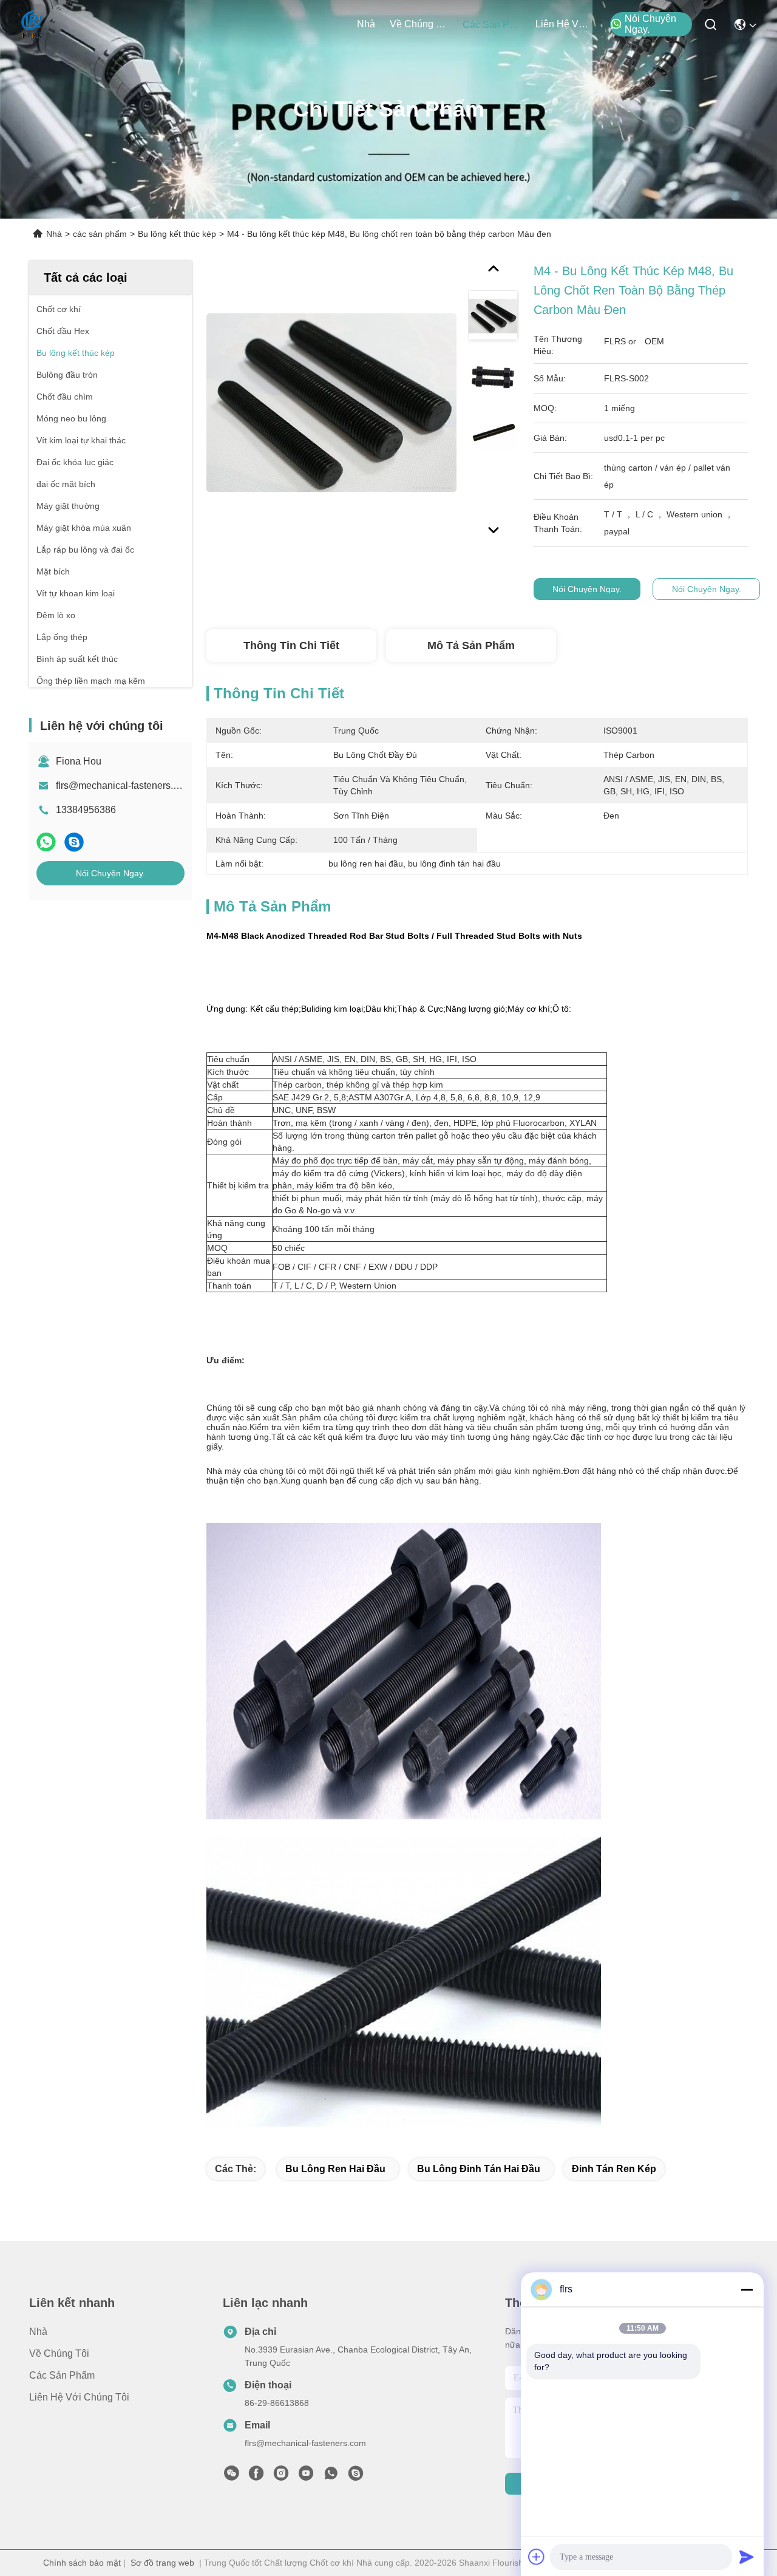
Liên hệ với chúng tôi (565, 24)
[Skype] (74, 842)
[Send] (747, 2557)
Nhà (366, 24)
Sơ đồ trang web (162, 2563)
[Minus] (747, 2289)
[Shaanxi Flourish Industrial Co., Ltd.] (32, 24)
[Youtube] (306, 2476)
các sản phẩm (492, 25)
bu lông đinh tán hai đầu (479, 2169)
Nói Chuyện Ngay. (650, 24)
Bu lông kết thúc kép (177, 234)
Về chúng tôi (419, 24)
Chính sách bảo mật (82, 2563)
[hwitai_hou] (356, 2476)
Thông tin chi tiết (291, 646)
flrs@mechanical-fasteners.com (124, 785)
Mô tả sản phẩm (471, 646)
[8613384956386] (331, 2476)
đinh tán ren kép (614, 2169)
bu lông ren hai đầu (335, 2169)
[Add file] (537, 2557)
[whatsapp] (46, 842)
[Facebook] (256, 2476)
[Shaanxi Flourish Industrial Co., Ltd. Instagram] (281, 2476)
